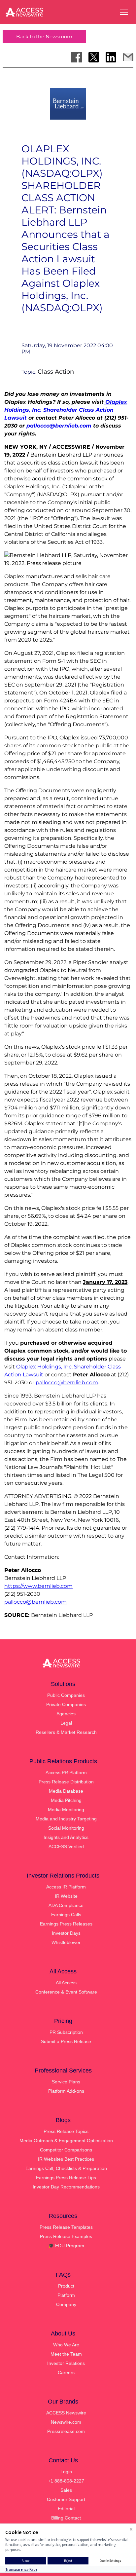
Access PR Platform (66, 1773)
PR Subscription (66, 2032)
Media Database (66, 1791)
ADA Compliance (66, 1905)
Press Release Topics (66, 2131)
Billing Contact (66, 2518)
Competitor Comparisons (66, 2150)
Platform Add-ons (66, 2091)
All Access (66, 1983)
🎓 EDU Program (66, 2246)
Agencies (66, 1714)
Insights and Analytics (66, 1837)
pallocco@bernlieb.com (67, 1382)
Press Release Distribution (66, 1782)
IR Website (66, 1896)
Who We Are (66, 2345)
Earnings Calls (66, 1915)
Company (66, 2304)
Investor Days (66, 1933)
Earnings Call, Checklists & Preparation (66, 2168)
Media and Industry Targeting (66, 1819)
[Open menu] (124, 12)
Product (66, 2286)
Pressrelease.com (66, 2431)
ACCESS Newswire (66, 2413)
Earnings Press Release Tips (66, 2178)
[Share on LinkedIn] (111, 57)
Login (66, 2472)
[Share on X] (94, 57)
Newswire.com (66, 2422)
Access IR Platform (66, 1887)
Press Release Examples (66, 2236)
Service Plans (66, 2082)
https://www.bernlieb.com (38, 1586)
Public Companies (66, 1695)
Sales (66, 2490)
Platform (66, 2295)
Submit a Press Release (66, 2041)
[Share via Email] (128, 57)
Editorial (66, 2509)
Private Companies (66, 1704)
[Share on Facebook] (77, 57)
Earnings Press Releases (66, 1924)
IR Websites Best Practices (66, 2159)
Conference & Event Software (66, 1992)
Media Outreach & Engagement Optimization (66, 2141)
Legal (66, 1723)
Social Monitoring (66, 1828)
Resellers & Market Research (66, 1732)
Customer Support (66, 2499)
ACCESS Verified (66, 1847)
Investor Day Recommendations (66, 2187)
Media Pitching (66, 1800)
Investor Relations (66, 2363)
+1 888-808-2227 (66, 2481)
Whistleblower (66, 1942)
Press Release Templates (66, 2227)
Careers (66, 2372)
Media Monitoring (66, 1810)
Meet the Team (66, 2354)
